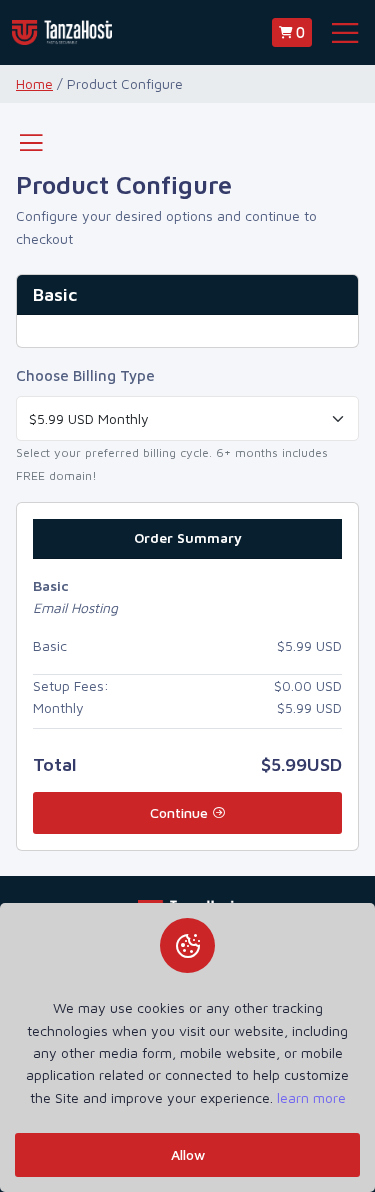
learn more (311, 1097)
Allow (188, 1154)
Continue (181, 812)
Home (34, 83)
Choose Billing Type (85, 375)
